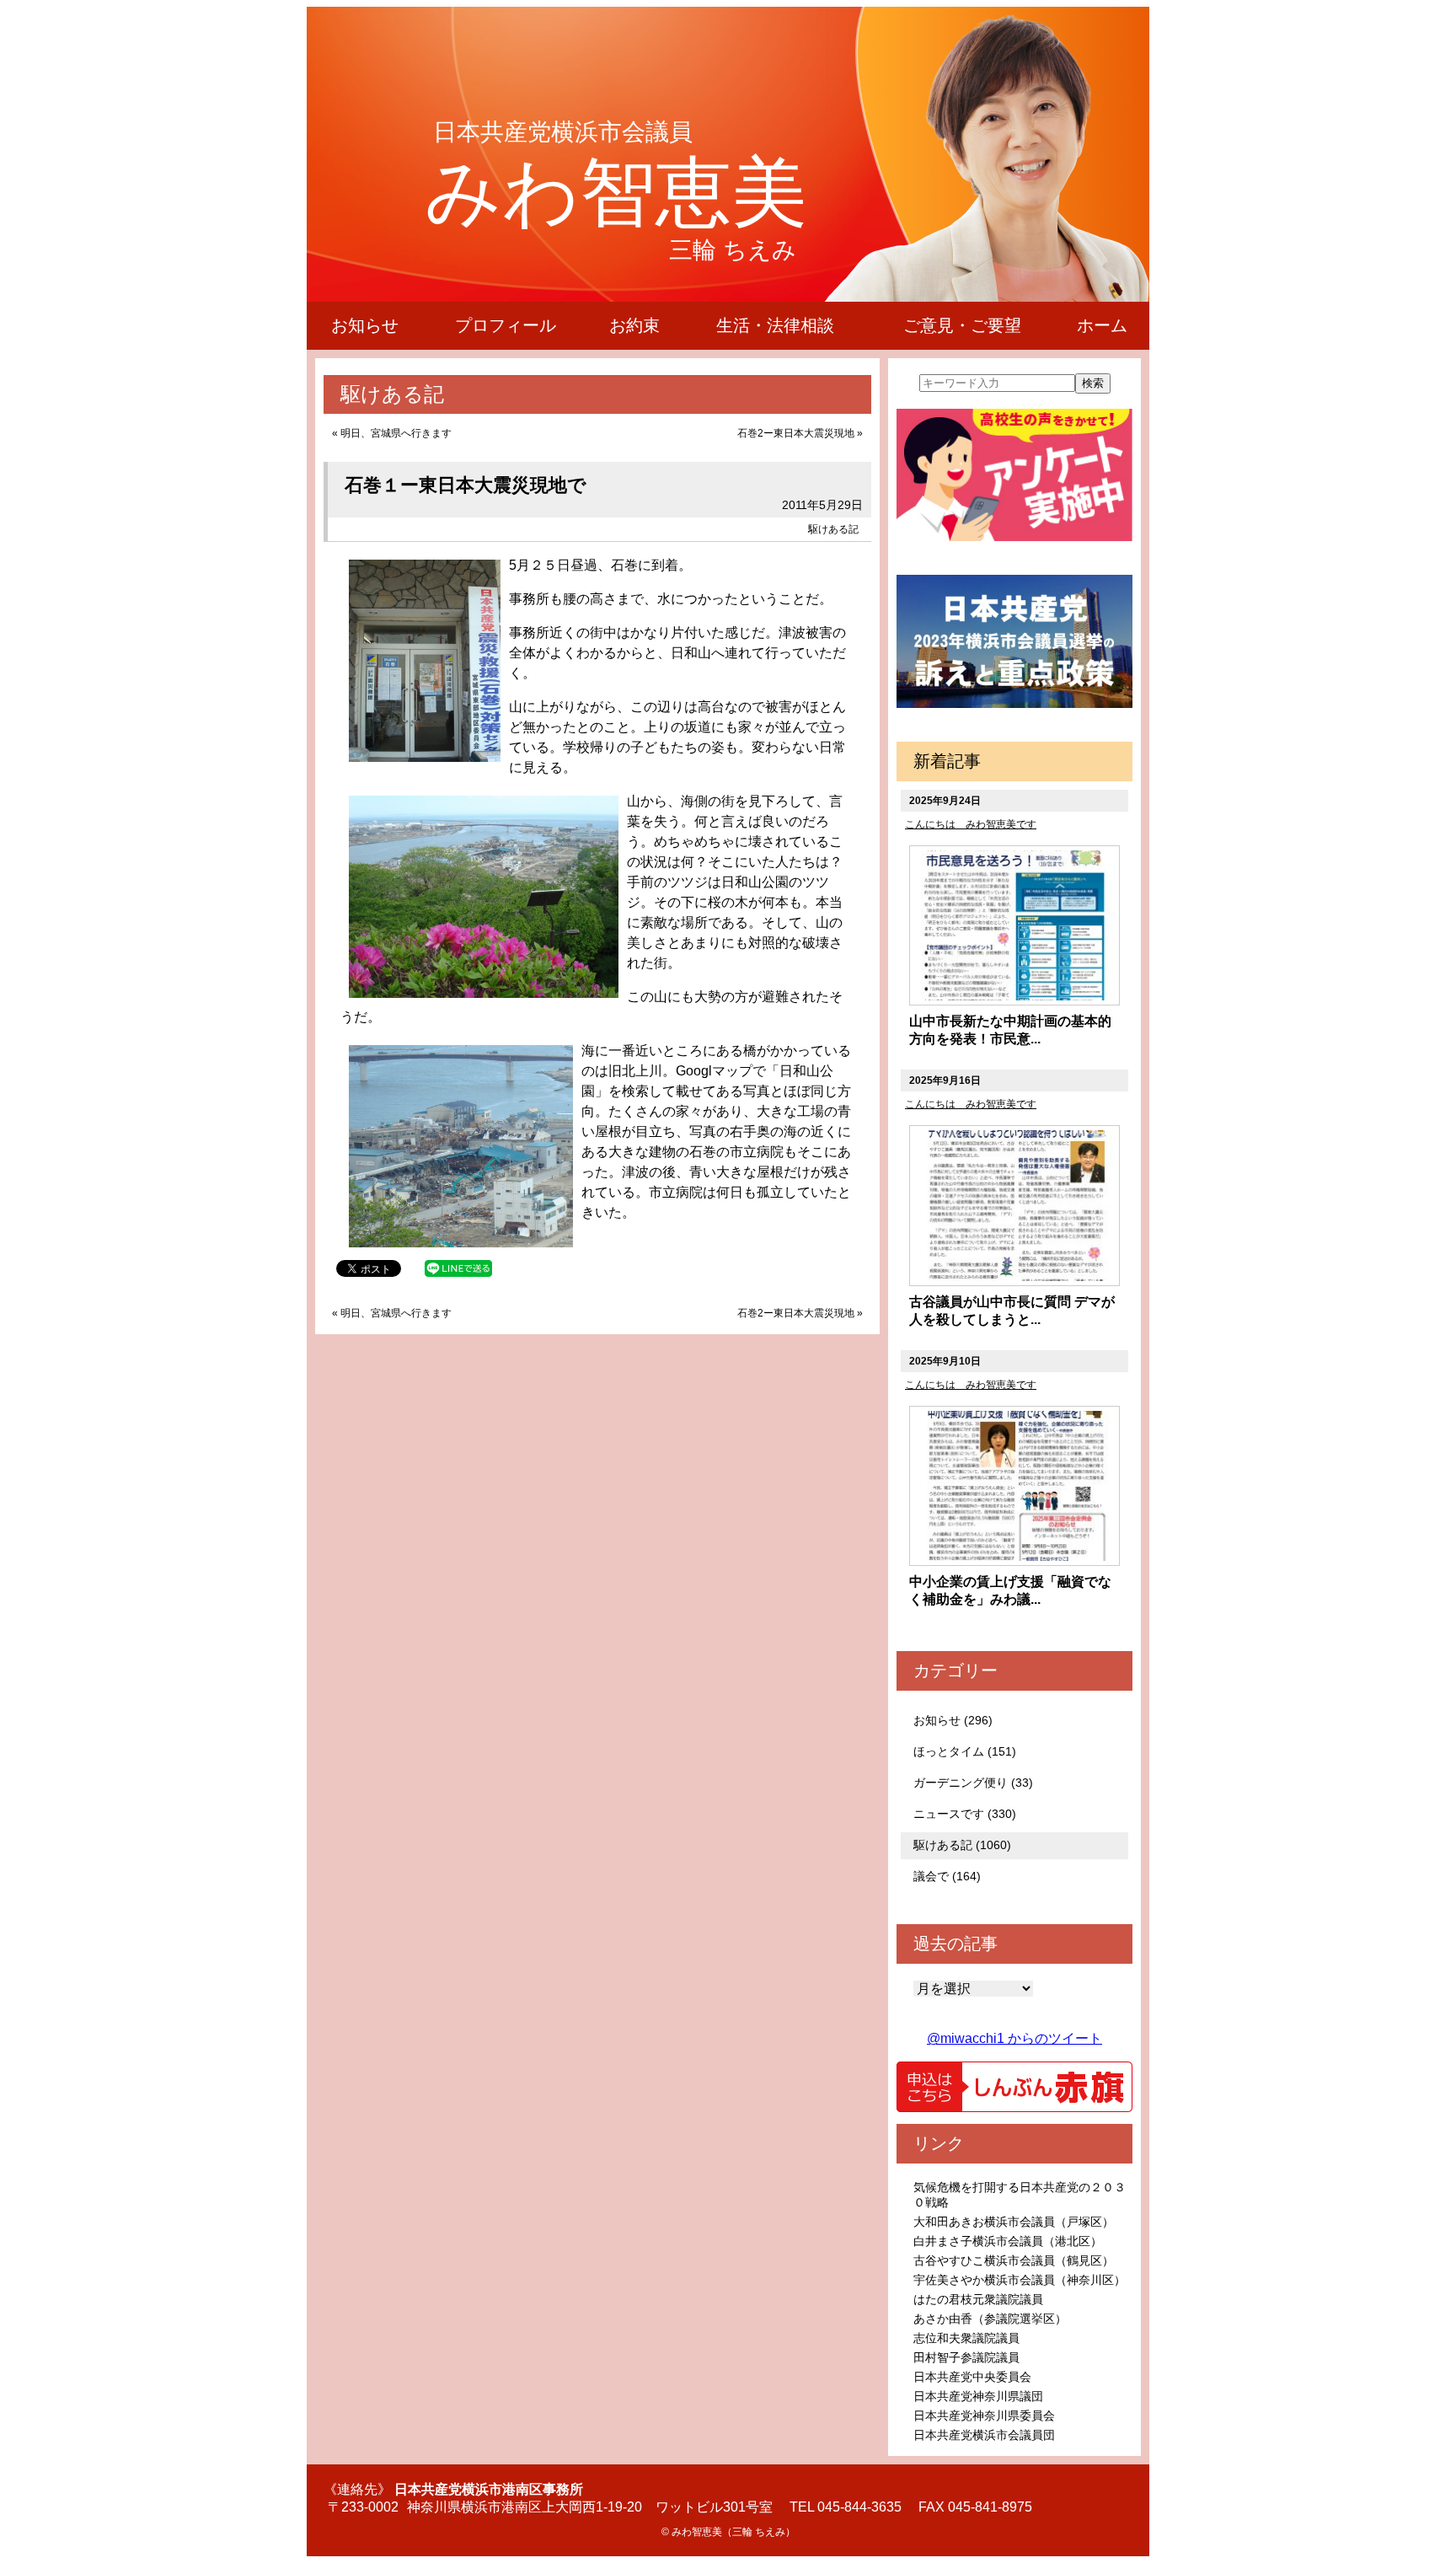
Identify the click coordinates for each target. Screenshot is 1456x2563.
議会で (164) (947, 1876)
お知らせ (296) (953, 1720)
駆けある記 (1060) (962, 1845)
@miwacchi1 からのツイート (1014, 2038)
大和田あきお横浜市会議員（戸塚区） (1014, 2222)
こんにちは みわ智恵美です (971, 824)
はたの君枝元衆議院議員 (978, 2299)
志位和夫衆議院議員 (966, 2338)
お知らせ (365, 325)
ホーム (1102, 325)
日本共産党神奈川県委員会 (984, 2416)
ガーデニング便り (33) (973, 1783)
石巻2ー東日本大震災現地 (796, 433)
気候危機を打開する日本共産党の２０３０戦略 (1020, 2195)
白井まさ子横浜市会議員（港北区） (1008, 2241)
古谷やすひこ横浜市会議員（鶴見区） (1014, 2260)
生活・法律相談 (775, 325)
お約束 (634, 325)
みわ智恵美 (616, 192)
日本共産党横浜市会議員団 (984, 2435)
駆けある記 (833, 529)
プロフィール (506, 325)
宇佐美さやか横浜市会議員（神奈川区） (1020, 2280)
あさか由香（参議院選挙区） (990, 2319)
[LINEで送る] (458, 1267)
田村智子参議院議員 (966, 2357)
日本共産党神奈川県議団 (978, 2396)
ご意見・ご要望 (962, 325)
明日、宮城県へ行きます (396, 433)
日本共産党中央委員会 (972, 2377)
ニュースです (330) (965, 1814)
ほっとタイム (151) (965, 1751)
